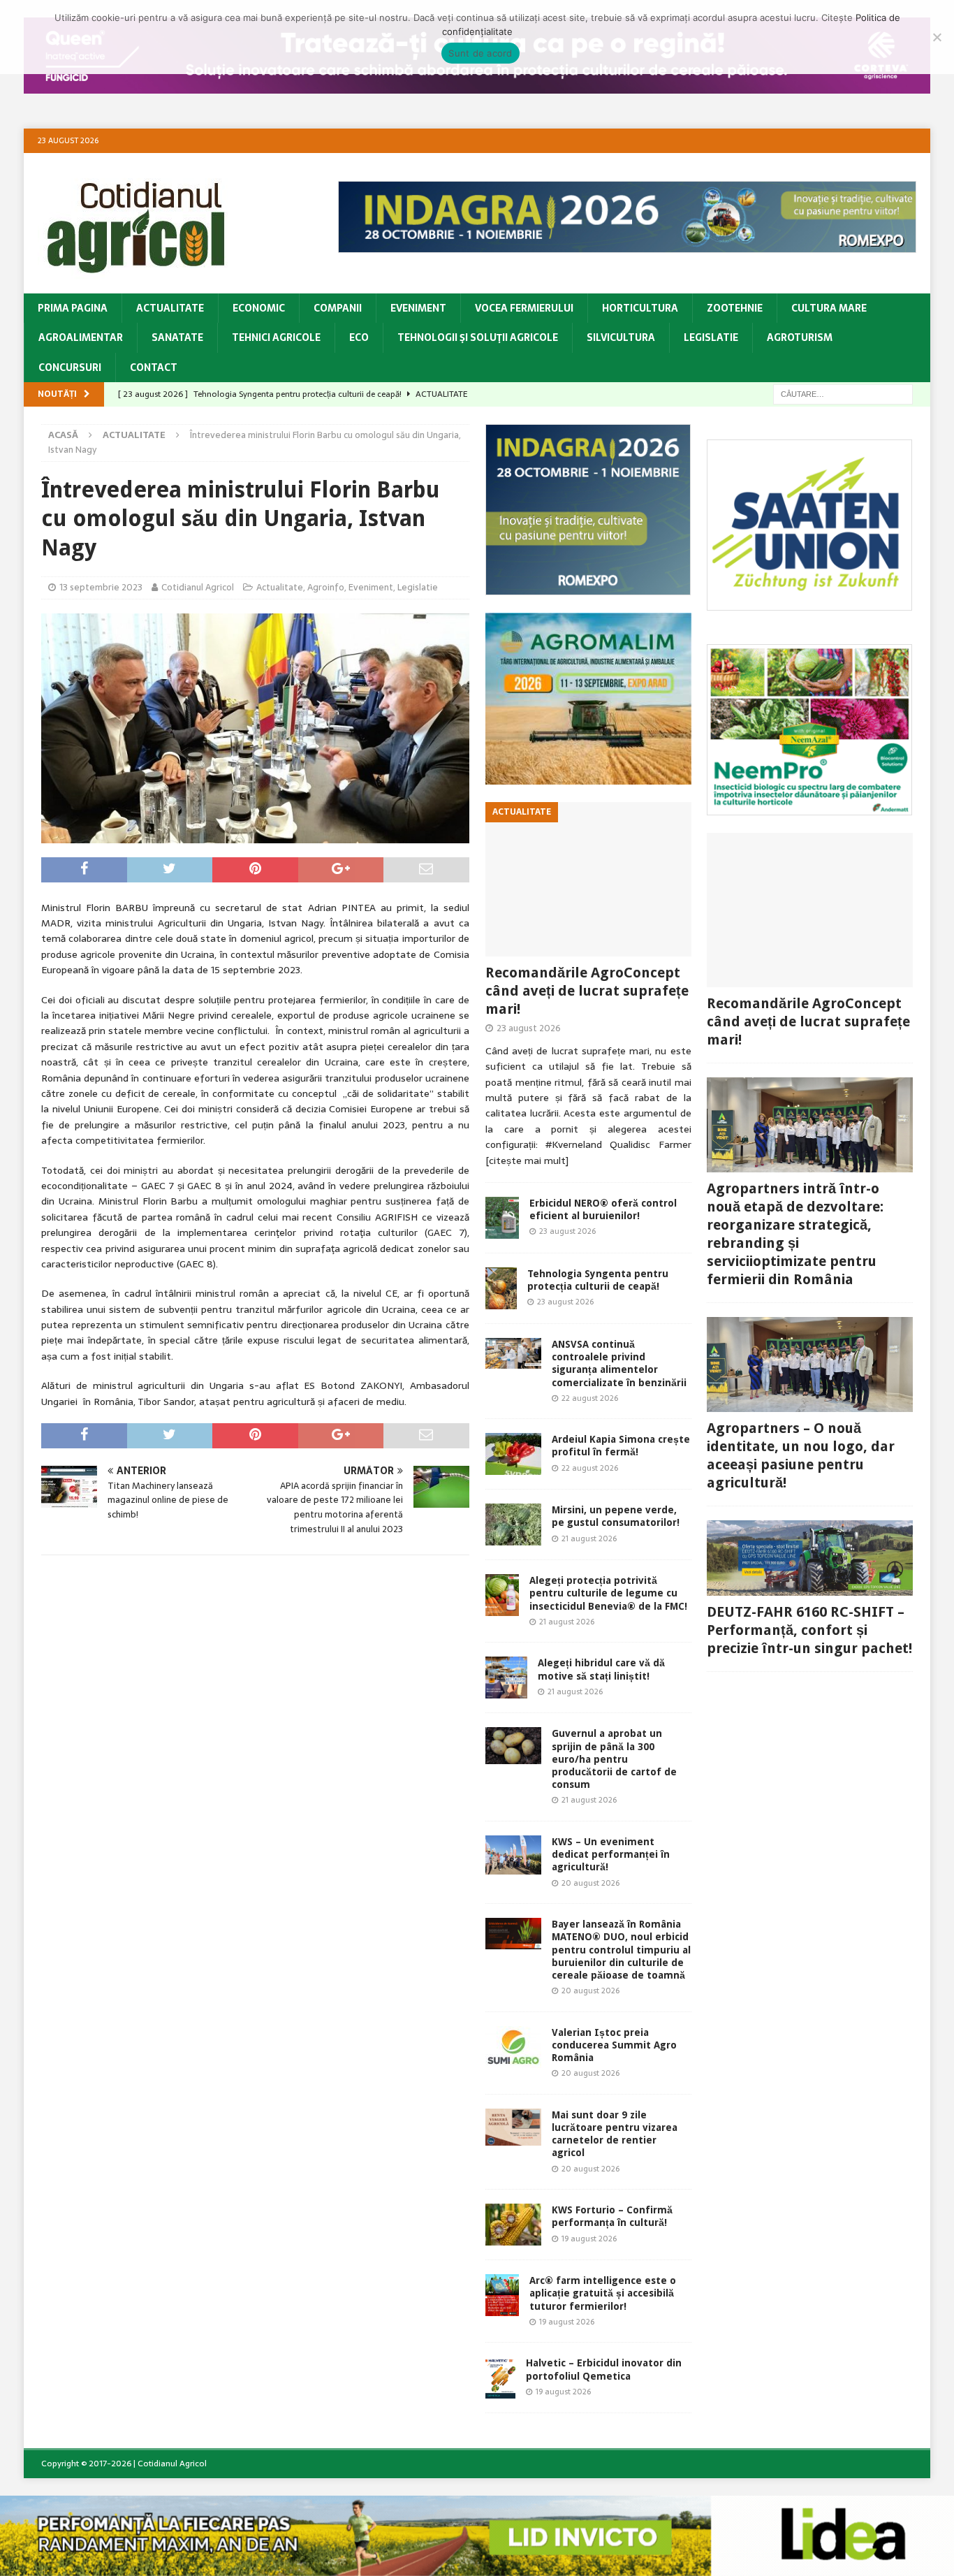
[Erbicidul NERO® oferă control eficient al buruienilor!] (502, 1218)
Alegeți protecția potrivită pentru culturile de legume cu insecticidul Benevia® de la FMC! (608, 1593)
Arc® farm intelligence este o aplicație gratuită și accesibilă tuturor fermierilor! (603, 2293)
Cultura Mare (829, 308)
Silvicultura (621, 337)
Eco (359, 337)
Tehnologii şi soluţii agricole (478, 337)
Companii (338, 308)
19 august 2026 (589, 2239)
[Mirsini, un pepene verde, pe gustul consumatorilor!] (513, 1525)
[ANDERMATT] (809, 807)
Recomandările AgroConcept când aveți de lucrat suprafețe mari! (587, 991)
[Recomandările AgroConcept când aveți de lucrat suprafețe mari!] (588, 879)
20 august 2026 (590, 1883)
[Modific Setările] (937, 37)
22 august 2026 (590, 1398)
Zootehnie (735, 308)
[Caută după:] (843, 393)
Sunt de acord (480, 53)
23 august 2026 (529, 1028)
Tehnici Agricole (276, 337)
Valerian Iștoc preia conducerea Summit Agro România (614, 2045)
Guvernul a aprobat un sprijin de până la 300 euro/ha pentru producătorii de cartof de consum (614, 1759)
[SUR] (809, 603)
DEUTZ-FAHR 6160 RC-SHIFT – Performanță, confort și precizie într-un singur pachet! (809, 1630)
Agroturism (800, 337)
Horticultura (640, 308)
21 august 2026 (589, 1538)
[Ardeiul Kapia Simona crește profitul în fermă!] (513, 1454)
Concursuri (70, 368)
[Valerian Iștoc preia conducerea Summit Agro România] (513, 2047)
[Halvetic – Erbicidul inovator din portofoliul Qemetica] (500, 2378)
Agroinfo (326, 587)
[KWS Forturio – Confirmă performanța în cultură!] (513, 2225)
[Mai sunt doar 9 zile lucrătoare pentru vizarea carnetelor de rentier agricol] (513, 2127)
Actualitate (170, 308)
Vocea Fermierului (524, 308)
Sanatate (177, 337)
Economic (259, 308)
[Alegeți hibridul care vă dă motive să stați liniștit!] (506, 1678)
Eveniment (418, 308)
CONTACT (154, 368)
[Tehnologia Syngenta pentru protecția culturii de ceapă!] (501, 1288)
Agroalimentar (81, 337)
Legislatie (711, 337)
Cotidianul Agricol (198, 587)
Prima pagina (73, 308)
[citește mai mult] (527, 1160)
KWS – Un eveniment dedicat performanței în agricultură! (611, 1854)
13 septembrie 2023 (101, 587)
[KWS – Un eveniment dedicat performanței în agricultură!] (513, 1855)
